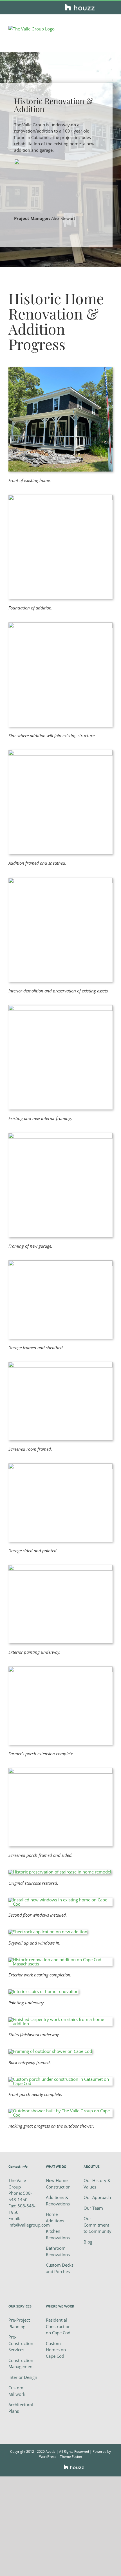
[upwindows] (60, 1900)
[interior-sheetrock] (48, 1932)
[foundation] (60, 497)
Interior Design (23, 2377)
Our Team (93, 2208)
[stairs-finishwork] (60, 2019)
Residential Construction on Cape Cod (58, 2326)
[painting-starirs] (43, 1991)
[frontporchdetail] (60, 2079)
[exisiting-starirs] (60, 880)
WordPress (48, 2457)
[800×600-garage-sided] (60, 1465)
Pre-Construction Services (21, 2343)
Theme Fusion (71, 2457)
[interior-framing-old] (60, 1007)
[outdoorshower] (60, 2111)
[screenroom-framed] (60, 1364)
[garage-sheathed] (60, 1262)
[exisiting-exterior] (60, 369)
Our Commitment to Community (98, 2225)
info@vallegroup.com (29, 2225)
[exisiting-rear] (60, 624)
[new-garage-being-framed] (60, 1135)
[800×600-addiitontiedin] (60, 1668)
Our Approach (97, 2197)
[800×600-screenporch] (60, 1770)
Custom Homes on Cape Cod (56, 2350)
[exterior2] (60, 1959)
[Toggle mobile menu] (110, 29)
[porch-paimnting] (60, 1567)
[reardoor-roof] (50, 2051)
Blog (88, 2242)
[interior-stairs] (60, 1872)
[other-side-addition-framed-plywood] (60, 752)
